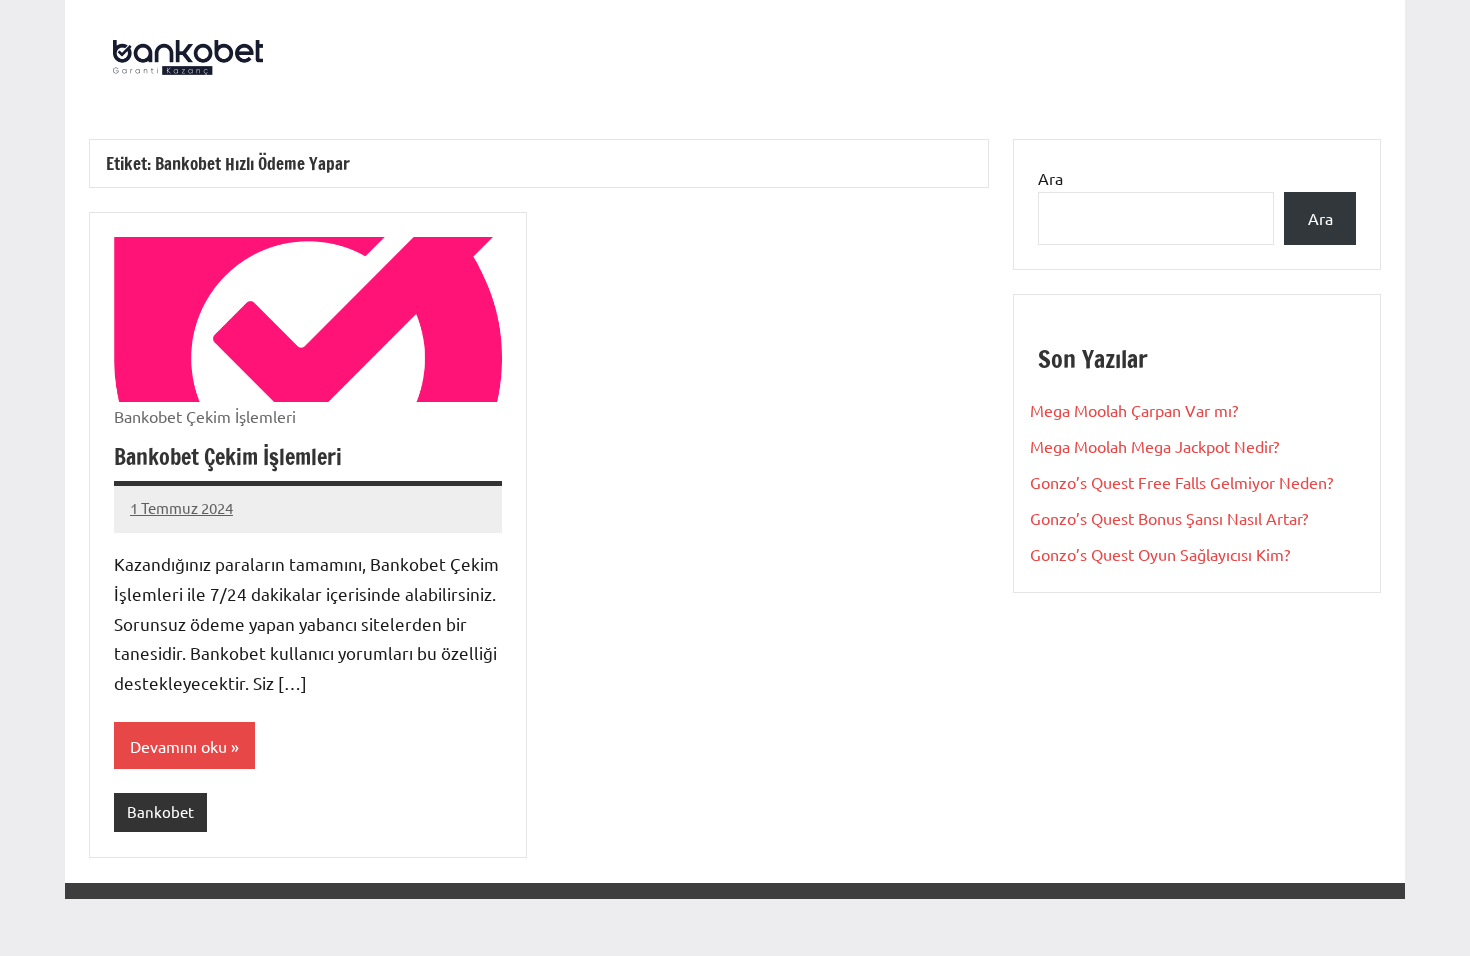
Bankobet (160, 811)
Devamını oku (178, 746)
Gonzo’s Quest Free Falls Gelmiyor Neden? (1181, 482)
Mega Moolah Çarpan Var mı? (1134, 410)
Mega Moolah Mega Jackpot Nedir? (1154, 446)
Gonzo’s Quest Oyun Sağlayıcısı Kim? (1160, 554)
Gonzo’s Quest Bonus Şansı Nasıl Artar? (1169, 518)
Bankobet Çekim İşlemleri (228, 456)
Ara (1050, 178)
